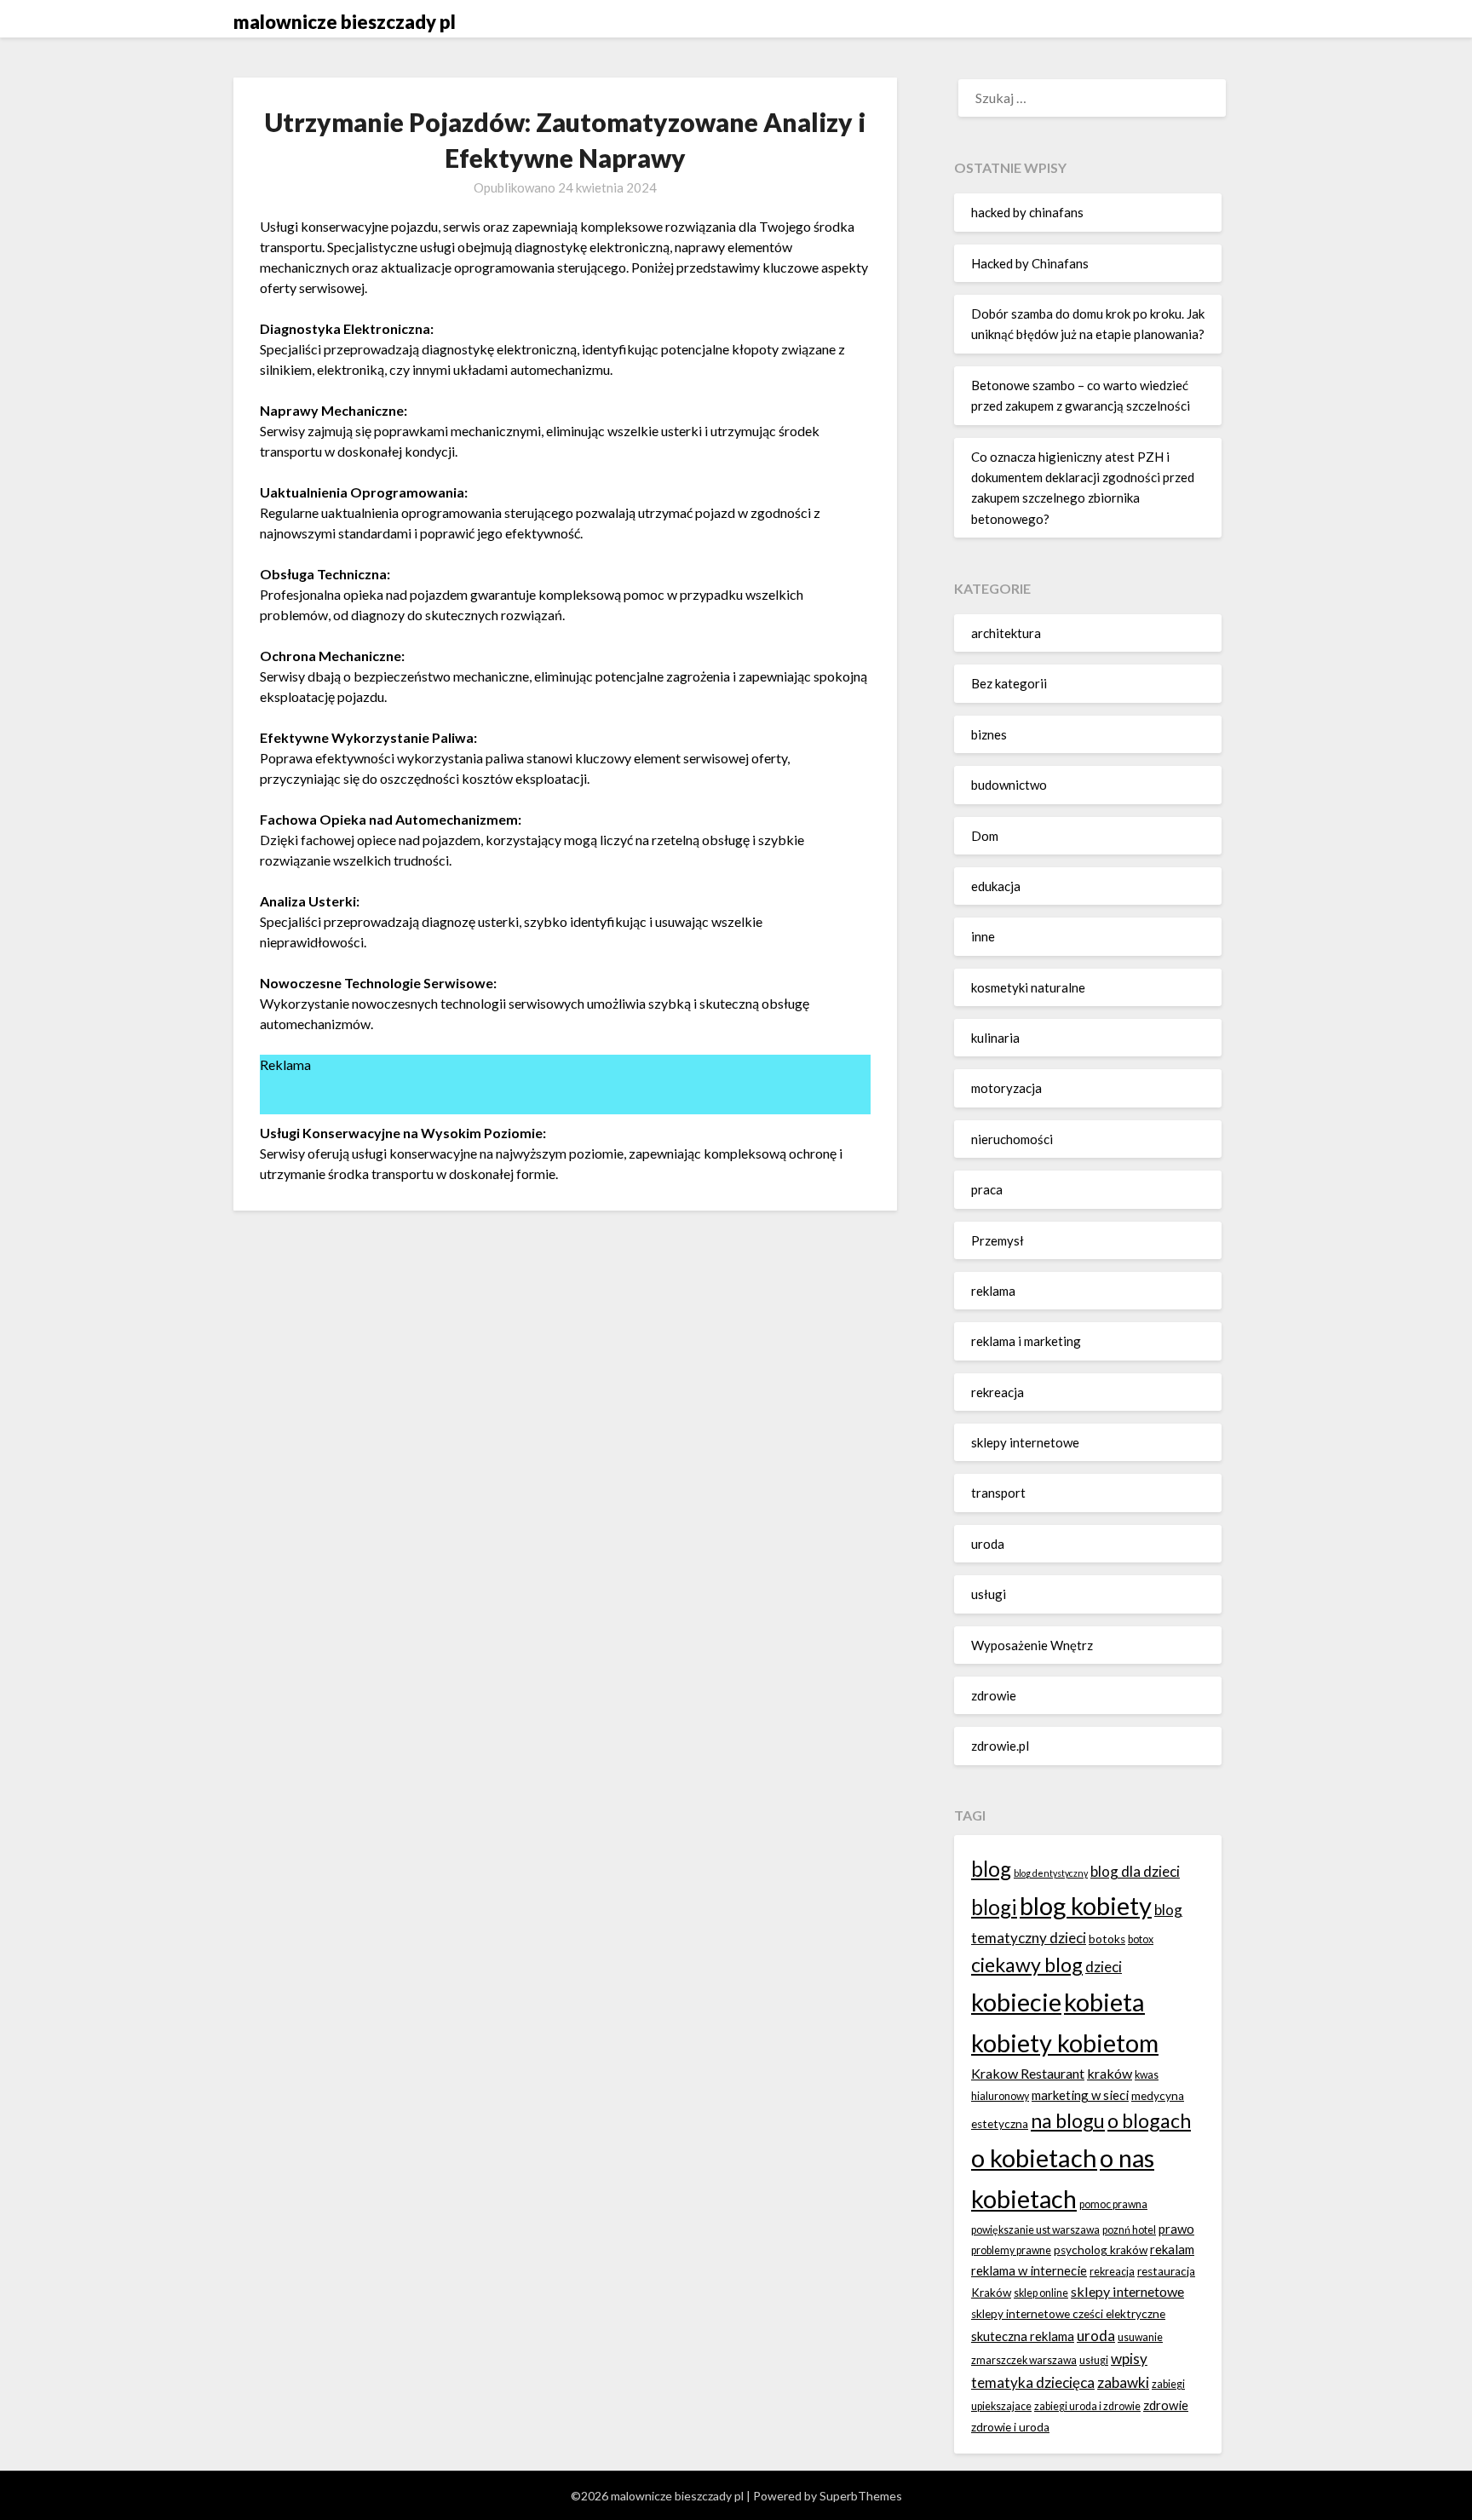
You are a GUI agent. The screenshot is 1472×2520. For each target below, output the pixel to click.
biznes (989, 734)
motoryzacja (1006, 1088)
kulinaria (995, 1038)
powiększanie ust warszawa (1035, 2230)
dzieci (1104, 1967)
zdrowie (994, 1695)
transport (998, 1493)
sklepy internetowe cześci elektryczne (1068, 2314)
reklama (993, 1291)
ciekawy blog (1027, 1965)
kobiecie (1016, 2002)
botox (1141, 1939)
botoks (1107, 1939)
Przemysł (998, 1240)
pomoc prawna (1113, 2204)
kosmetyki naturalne (1028, 987)
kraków (1110, 2073)
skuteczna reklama (1023, 2336)
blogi (994, 1907)
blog (991, 1869)
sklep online (1041, 2293)
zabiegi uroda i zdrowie (1087, 2406)
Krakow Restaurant (1028, 2073)
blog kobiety (1086, 1905)
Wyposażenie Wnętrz (1032, 1645)
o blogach (1149, 2120)
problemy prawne (1011, 2250)
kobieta (1104, 2002)
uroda (988, 1544)
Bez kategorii (1009, 683)
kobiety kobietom (1065, 2042)
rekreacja (998, 1392)
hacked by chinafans (1027, 212)
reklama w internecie (1029, 2270)
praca (987, 1189)
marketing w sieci (1080, 2095)
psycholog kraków (1101, 2250)
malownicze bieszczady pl (345, 22)
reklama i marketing (1026, 1341)
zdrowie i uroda (1010, 2427)
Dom (985, 836)
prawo (1176, 2229)
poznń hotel (1129, 2230)
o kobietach (1034, 2158)
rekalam (1172, 2249)
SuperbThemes (861, 2496)
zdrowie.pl (1000, 1746)
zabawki (1123, 2382)
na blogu (1068, 2120)
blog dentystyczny (1051, 1873)
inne (983, 936)
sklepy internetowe (1025, 1442)
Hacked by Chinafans (1030, 263)
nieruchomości (1012, 1139)
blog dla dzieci (1135, 1871)
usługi (989, 1594)
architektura (1006, 633)
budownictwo (1009, 785)
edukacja (996, 886)
